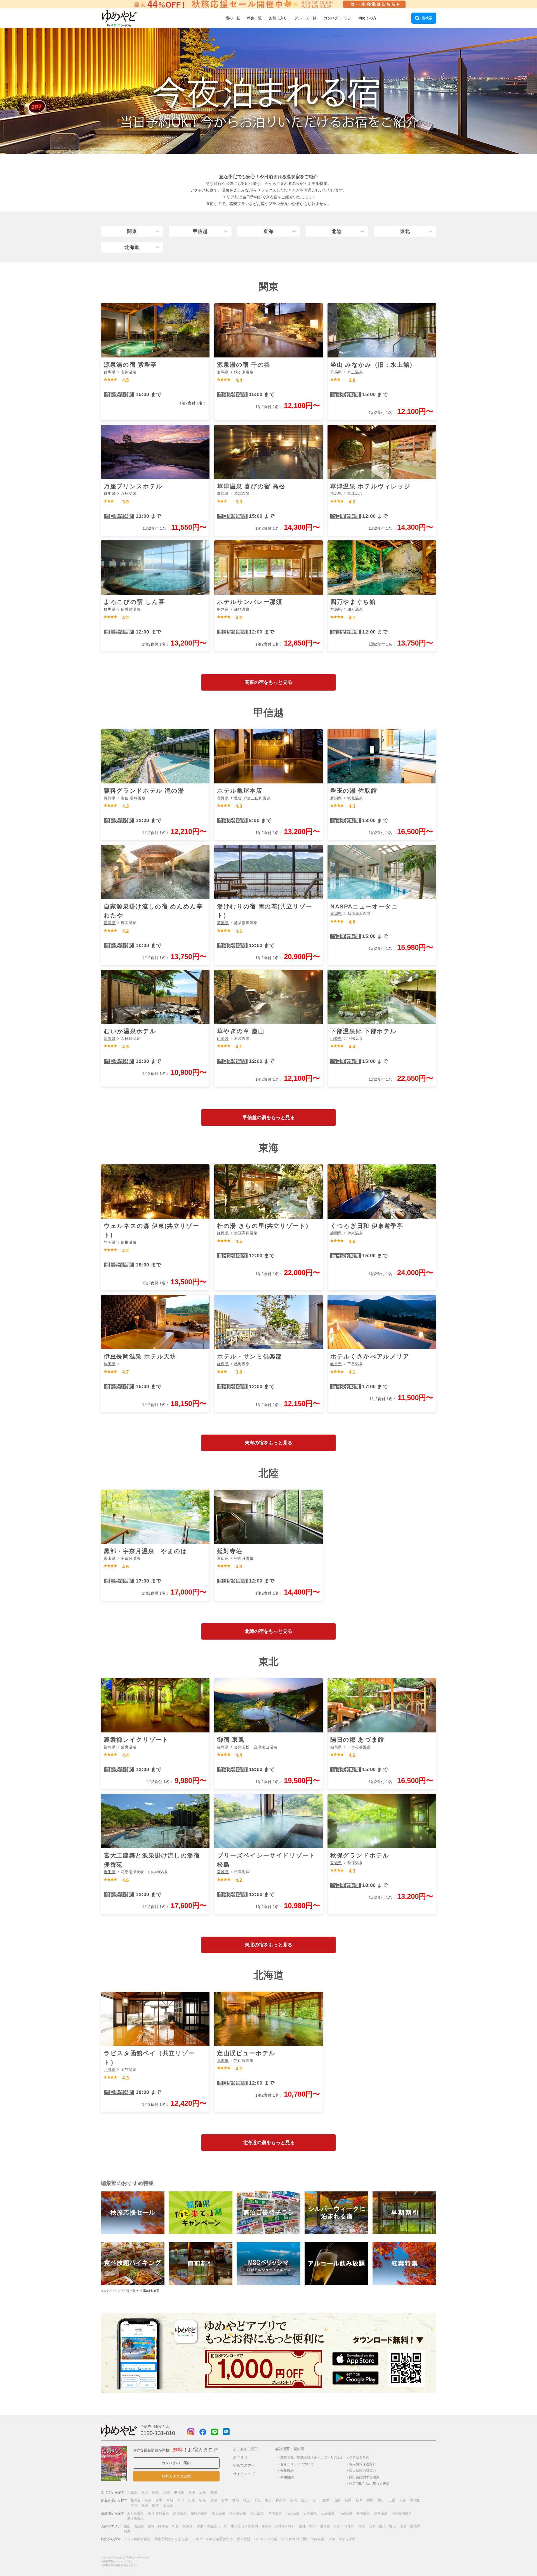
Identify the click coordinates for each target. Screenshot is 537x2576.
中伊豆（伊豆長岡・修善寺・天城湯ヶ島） (263, 2526)
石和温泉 (310, 2513)
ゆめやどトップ (110, 2291)
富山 (304, 2500)
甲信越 (200, 231)
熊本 (156, 2506)
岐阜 (359, 2500)
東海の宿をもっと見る (268, 1443)
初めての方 (367, 18)
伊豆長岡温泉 (402, 2513)
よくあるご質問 (246, 2449)
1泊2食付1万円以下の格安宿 (303, 2539)
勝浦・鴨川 (307, 2526)
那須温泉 (180, 2513)
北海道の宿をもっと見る (269, 2143)
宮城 (170, 2500)
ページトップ (516, 2557)
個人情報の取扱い (362, 2470)
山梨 (337, 2500)
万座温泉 (293, 2513)
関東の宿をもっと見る (268, 682)
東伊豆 (187, 2526)
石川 (315, 2500)
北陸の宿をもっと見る (268, 1631)
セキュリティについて (297, 2464)
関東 (132, 231)
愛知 (381, 2500)
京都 (403, 2500)
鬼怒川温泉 (199, 2513)
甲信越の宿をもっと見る (269, 1118)
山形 (192, 2500)
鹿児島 (168, 2506)
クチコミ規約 (359, 2457)
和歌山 (415, 2500)
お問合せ (240, 2457)
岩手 (159, 2500)
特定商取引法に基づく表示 (369, 2484)
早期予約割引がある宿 (171, 2539)
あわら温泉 (135, 2513)
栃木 (225, 2500)
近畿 (202, 2492)
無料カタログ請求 (176, 2476)
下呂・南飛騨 (410, 2526)
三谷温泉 (328, 2513)
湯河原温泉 (135, 2518)
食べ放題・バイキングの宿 (257, 2539)
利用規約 (287, 2477)
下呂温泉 (345, 2513)
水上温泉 (218, 2513)
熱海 (127, 2531)
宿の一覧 (233, 18)
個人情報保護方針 (362, 2464)
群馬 (235, 2500)
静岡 (370, 2500)
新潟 (293, 2500)
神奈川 (281, 2500)
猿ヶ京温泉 (238, 2513)
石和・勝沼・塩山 (382, 2526)
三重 (392, 2500)
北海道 (132, 247)
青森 (148, 2500)
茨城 (214, 2500)
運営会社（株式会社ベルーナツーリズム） (312, 2457)
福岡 (134, 2506)
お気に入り (278, 18)
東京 (268, 2500)
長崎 (145, 2506)
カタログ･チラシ (337, 18)
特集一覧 (255, 18)
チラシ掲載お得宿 (137, 2539)
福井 (326, 2500)
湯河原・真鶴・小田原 (337, 2526)
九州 (214, 2492)
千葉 (257, 2500)
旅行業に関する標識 (364, 2477)
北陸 (337, 231)
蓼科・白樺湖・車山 (163, 2526)
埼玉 (246, 2500)
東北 (405, 231)
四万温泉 (257, 2513)
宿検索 (427, 18)
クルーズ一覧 (305, 18)
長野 (348, 2500)
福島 (202, 2500)
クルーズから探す (342, 2539)
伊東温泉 (381, 2513)
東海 (268, 231)
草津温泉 (275, 2513)
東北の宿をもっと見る (268, 1945)
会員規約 (287, 2470)
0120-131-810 (158, 2433)
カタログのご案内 (176, 2463)
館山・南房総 (134, 2526)
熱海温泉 (363, 2513)
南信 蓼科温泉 (158, 2513)
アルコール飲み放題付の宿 (213, 2539)
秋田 (181, 2500)
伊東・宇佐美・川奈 (212, 2526)
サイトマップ (244, 2474)
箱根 (361, 2526)
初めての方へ (244, 2465)
